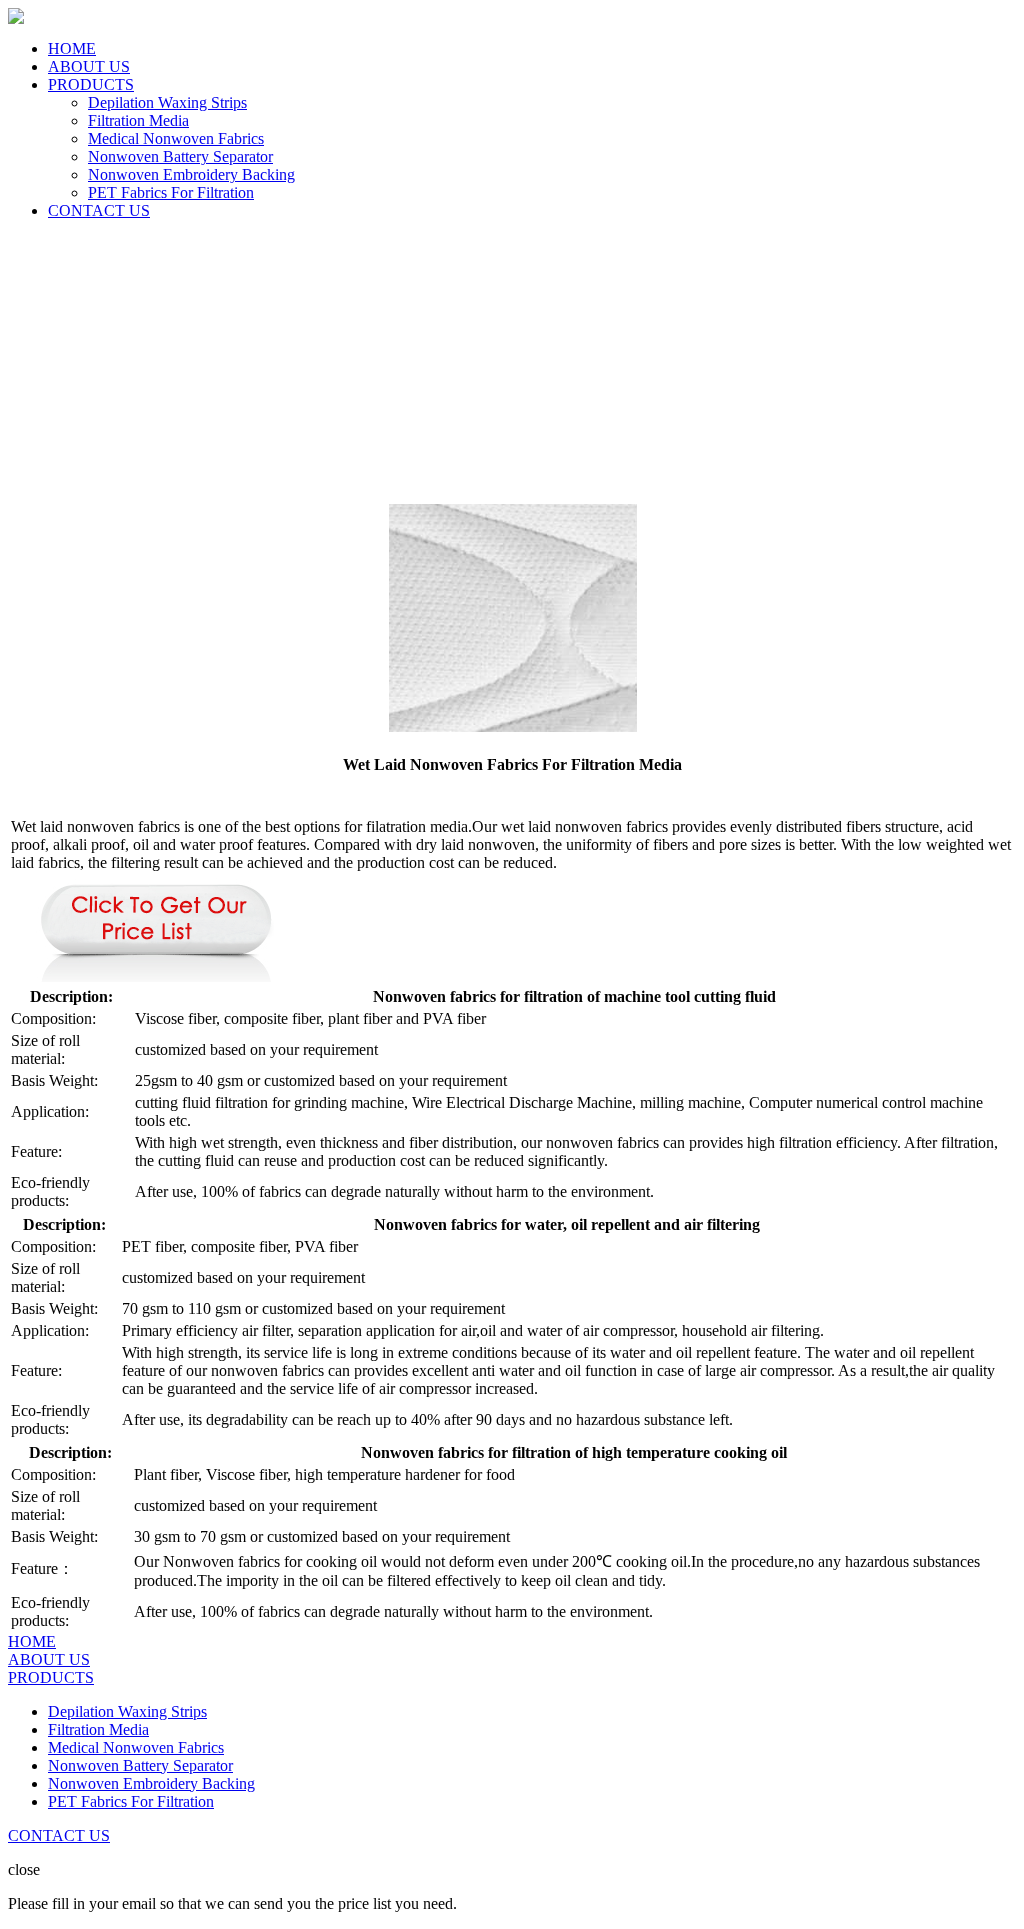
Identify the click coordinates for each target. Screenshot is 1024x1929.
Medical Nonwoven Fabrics (176, 138)
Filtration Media (138, 120)
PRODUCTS (91, 84)
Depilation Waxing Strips (167, 102)
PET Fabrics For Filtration (171, 192)
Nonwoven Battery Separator (180, 156)
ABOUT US (89, 66)
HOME (72, 48)
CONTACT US (99, 210)
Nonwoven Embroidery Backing (191, 174)
